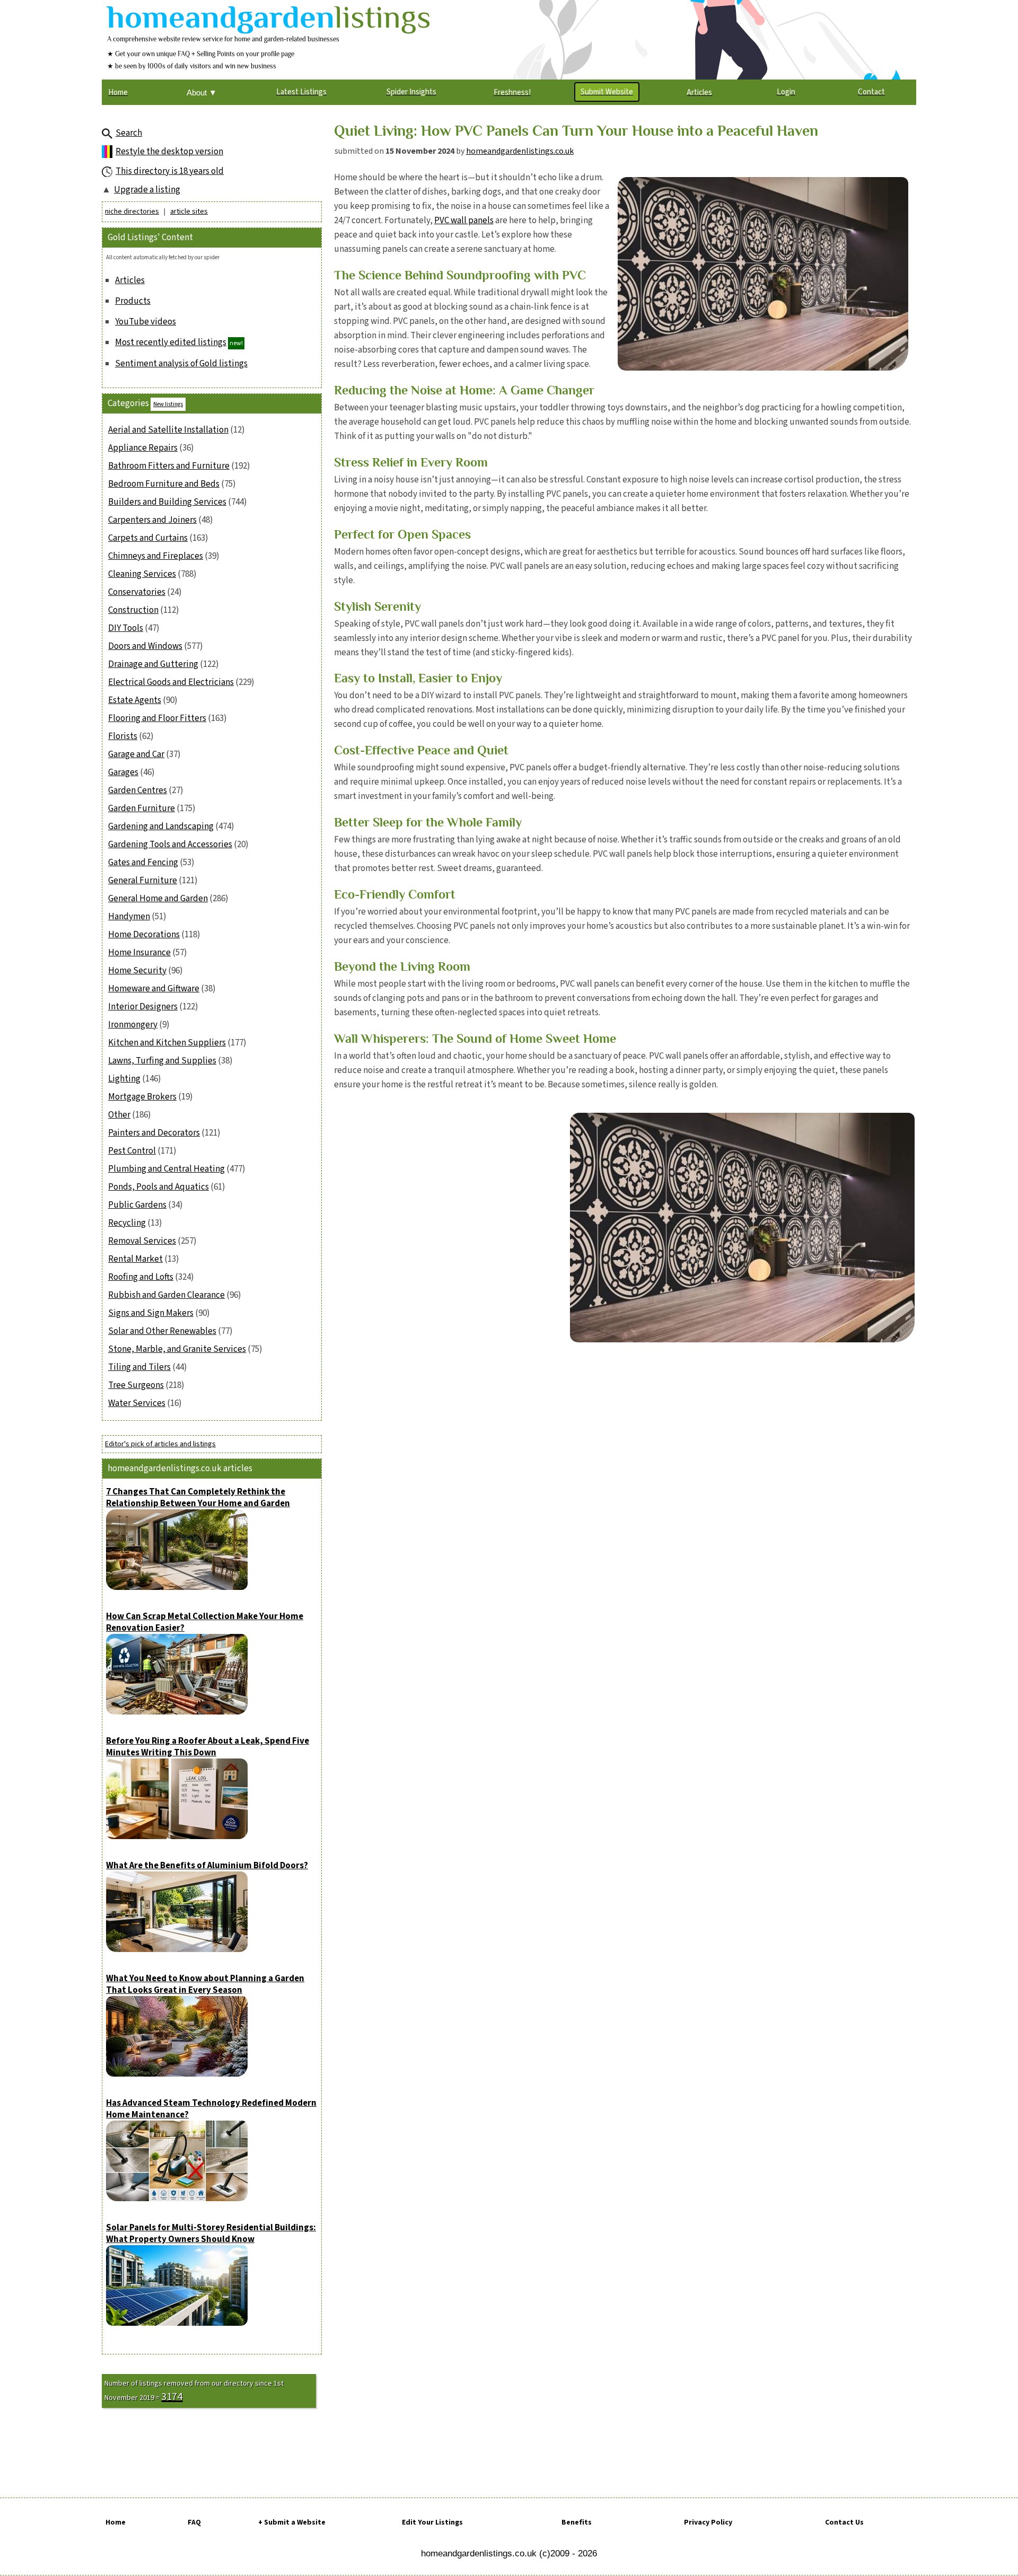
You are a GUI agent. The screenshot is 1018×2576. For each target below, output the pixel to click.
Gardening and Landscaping (161, 827)
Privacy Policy (708, 2522)
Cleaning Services (142, 574)
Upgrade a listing (147, 190)
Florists (123, 736)
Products (133, 301)
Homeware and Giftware (154, 989)
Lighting (124, 1079)
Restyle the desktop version (169, 152)
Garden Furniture (142, 808)
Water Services (137, 1403)
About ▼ (202, 93)
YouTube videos (146, 322)
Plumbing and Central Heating (166, 1169)
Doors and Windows (145, 646)
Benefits (577, 2522)
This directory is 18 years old (170, 171)
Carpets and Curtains (148, 538)
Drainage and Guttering (153, 664)
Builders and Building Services (167, 502)
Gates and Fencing (143, 863)
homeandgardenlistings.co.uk (520, 151)
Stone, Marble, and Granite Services (177, 1349)
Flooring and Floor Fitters (157, 718)
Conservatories (137, 592)
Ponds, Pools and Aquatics (159, 1187)
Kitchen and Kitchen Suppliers (167, 1043)
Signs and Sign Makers (151, 1313)
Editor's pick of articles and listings (160, 1444)
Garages (123, 772)
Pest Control (132, 1151)
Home (116, 2522)
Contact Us (844, 2522)
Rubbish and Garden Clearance (166, 1295)
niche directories (132, 212)
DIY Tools (126, 628)
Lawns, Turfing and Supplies (162, 1061)
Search (129, 133)
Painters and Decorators (154, 1133)
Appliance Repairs (143, 448)
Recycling (127, 1223)
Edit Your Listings (432, 2522)
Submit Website (607, 92)
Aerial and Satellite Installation (168, 430)
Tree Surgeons (136, 1385)
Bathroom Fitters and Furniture (169, 466)
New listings (168, 404)
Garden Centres (138, 790)
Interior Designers (143, 1007)
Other (119, 1115)
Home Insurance (139, 953)
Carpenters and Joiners (152, 520)
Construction (133, 610)
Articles (130, 280)
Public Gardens (137, 1205)
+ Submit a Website (292, 2522)
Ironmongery (133, 1025)
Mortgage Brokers (142, 1097)
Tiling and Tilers (139, 1367)
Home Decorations (144, 935)
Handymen (129, 917)
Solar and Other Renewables (162, 1331)
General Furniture (143, 881)
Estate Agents (135, 700)
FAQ (194, 2522)
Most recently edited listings (171, 342)
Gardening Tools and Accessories (170, 845)
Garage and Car (136, 754)
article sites (189, 212)
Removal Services (142, 1241)
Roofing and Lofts (141, 1277)
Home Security (137, 971)
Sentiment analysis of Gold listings (181, 364)
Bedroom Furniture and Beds (164, 484)
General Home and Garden (158, 899)
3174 (172, 2397)
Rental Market (135, 1259)
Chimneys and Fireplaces (156, 556)
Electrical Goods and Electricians (171, 682)
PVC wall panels (464, 221)
